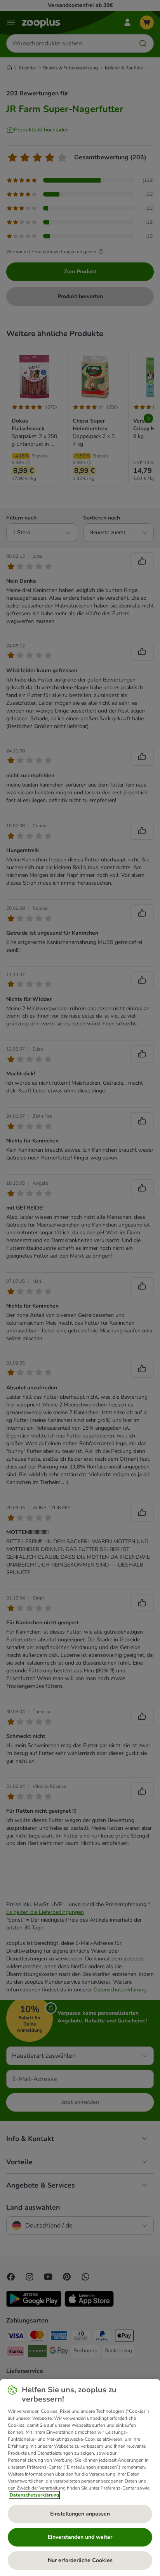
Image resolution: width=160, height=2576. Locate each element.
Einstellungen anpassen (80, 2514)
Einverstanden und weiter (80, 2537)
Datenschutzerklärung (34, 2495)
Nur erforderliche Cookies (80, 2560)
